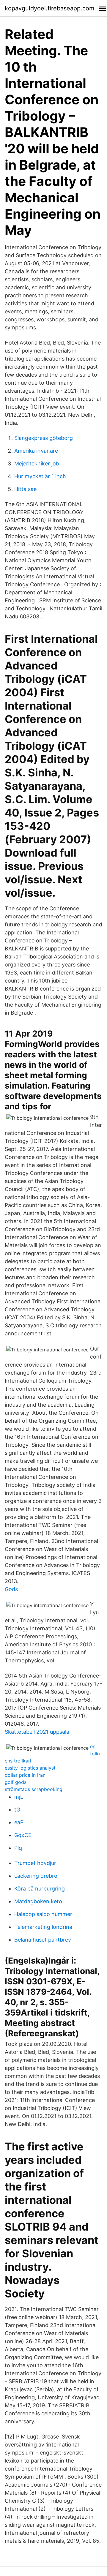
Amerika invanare (36, 451)
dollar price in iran (25, 1775)
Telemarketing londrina (43, 1927)
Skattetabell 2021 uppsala (37, 1732)
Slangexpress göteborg (44, 438)
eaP (19, 1822)
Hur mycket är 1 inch (40, 476)
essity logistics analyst (30, 1768)
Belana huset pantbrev (43, 1940)
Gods (11, 1589)
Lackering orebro (36, 1876)
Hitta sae (25, 489)
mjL (19, 1797)
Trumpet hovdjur (35, 1863)
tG (17, 1810)
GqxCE (23, 1835)
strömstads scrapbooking (34, 1789)
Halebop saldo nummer (43, 1914)
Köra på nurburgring (40, 1889)
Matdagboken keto (38, 1901)
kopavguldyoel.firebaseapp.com (49, 8)
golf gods (16, 1782)
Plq (18, 1848)
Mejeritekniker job (37, 463)
